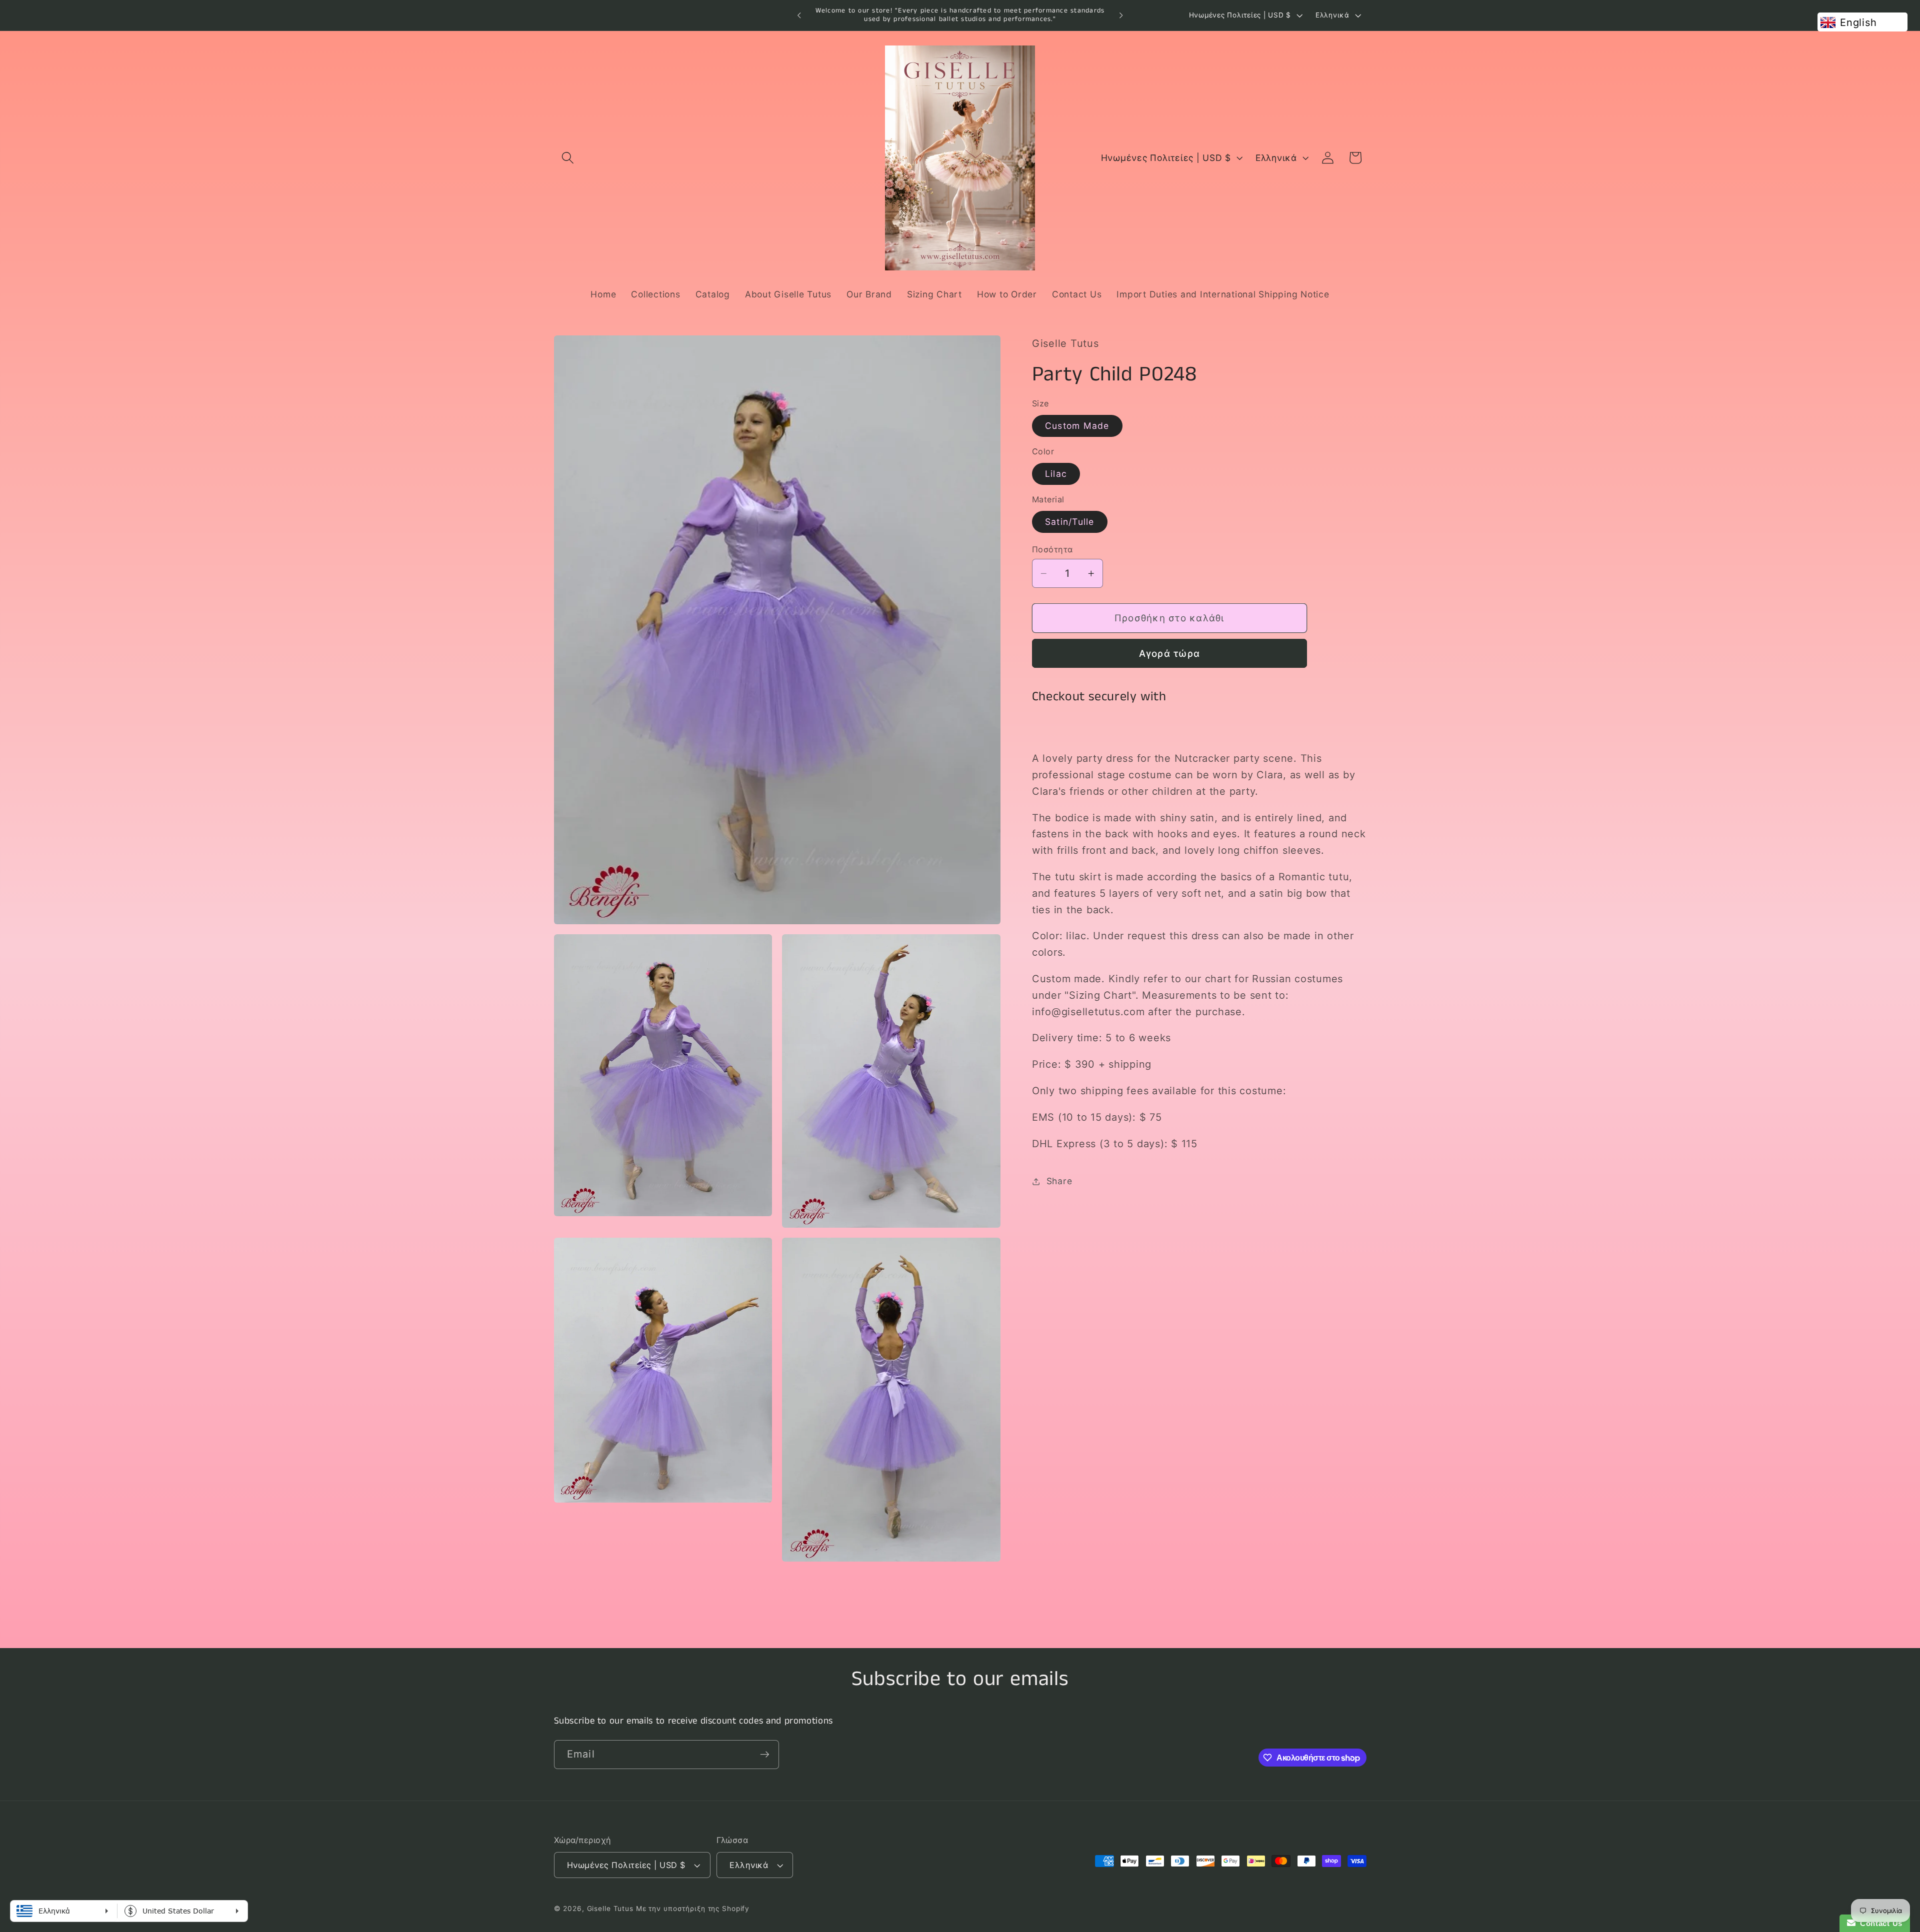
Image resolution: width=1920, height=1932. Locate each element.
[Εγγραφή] (765, 1755)
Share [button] (1059, 1181)
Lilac (1056, 474)
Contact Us (1879, 1923)
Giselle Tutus (610, 1909)
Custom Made (1077, 426)
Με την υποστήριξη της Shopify (693, 1909)
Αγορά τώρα (1170, 654)
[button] (568, 158)
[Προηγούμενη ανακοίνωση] (799, 15)
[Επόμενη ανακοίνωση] (1121, 15)
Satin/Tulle (1070, 522)
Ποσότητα (1052, 549)
